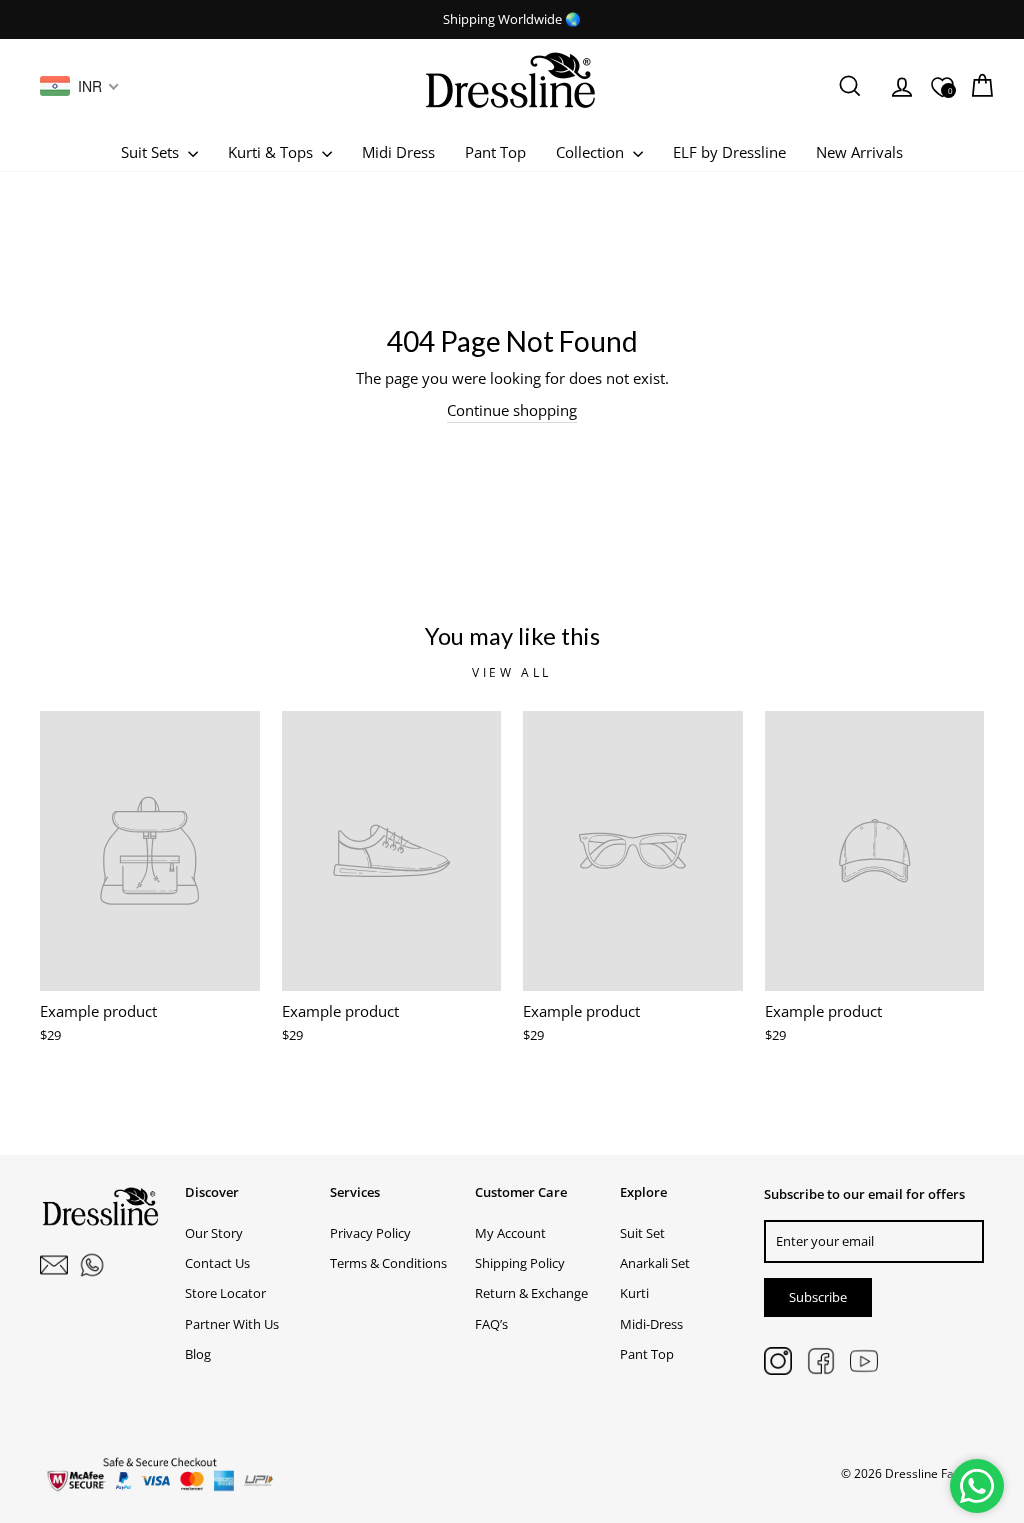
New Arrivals (859, 152)
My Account (510, 1233)
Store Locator (225, 1293)
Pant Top (495, 152)
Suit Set (642, 1233)
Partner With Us (232, 1324)
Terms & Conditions (388, 1263)
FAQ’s (491, 1324)
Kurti (634, 1293)
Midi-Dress (651, 1324)
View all (512, 672)
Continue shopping (512, 410)
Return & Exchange (531, 1293)
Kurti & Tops (272, 152)
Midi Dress (398, 152)
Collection (592, 152)
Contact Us (217, 1263)
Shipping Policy (520, 1263)
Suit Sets (152, 152)
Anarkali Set (655, 1263)
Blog (198, 1354)
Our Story (214, 1233)
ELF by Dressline (729, 152)
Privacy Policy (370, 1233)
